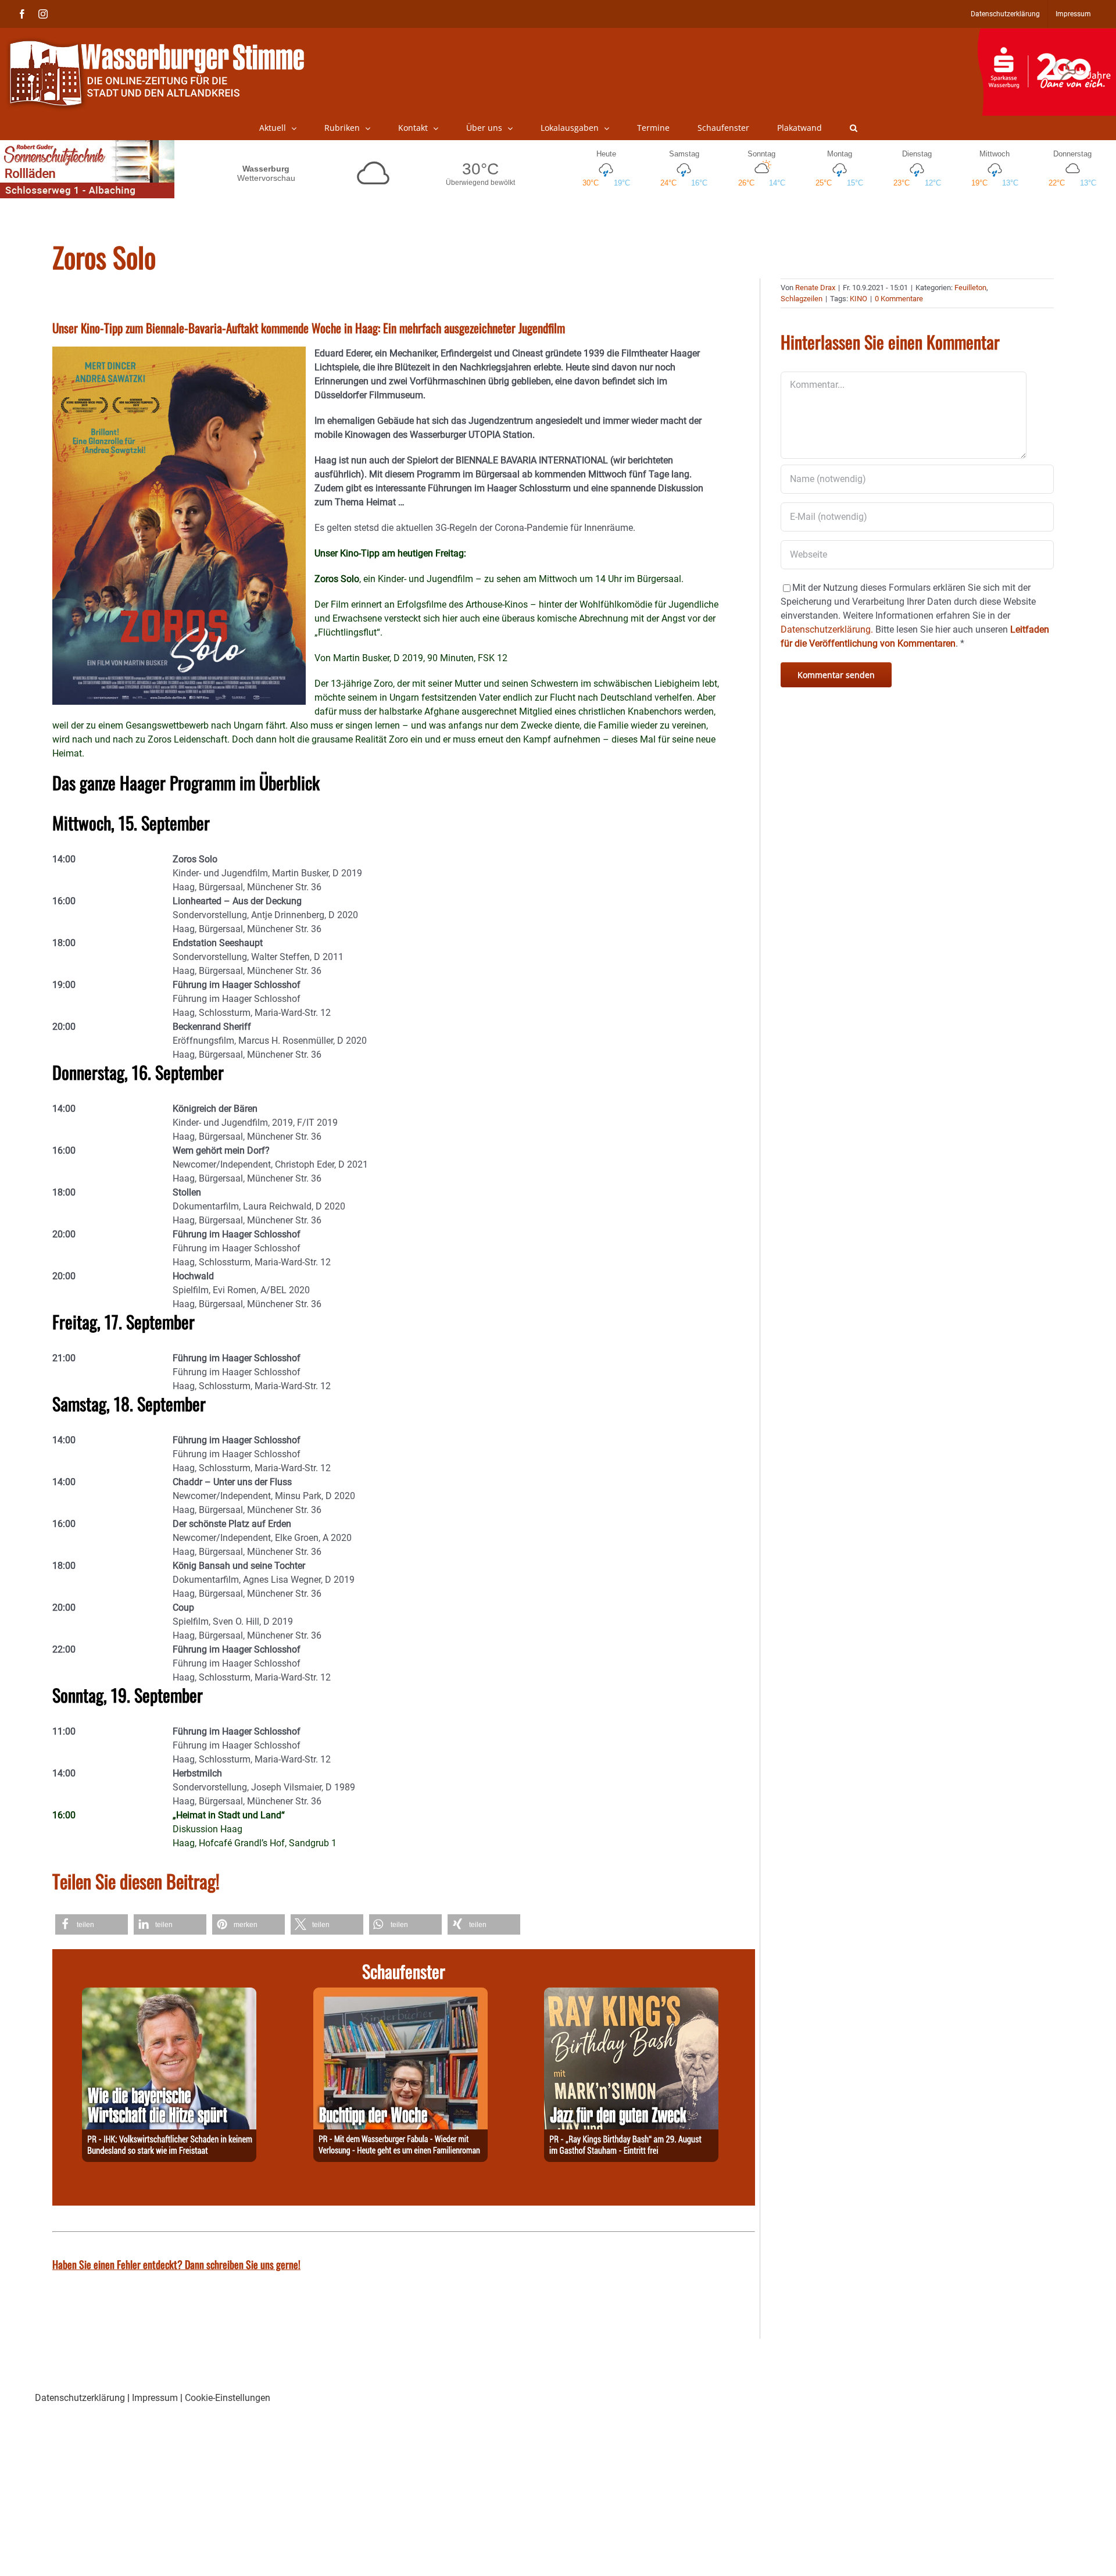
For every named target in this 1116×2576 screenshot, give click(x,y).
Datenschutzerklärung (80, 2398)
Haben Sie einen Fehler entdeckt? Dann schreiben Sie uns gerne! (176, 2264)
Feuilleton (970, 288)
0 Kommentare (899, 299)
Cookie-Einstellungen (228, 2398)
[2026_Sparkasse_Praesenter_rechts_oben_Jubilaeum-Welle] (1047, 34)
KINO (859, 299)
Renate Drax (815, 288)
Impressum (155, 2398)
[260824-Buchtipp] (400, 1994)
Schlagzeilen (802, 299)
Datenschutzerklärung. (827, 629)
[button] (854, 128)
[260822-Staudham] (631, 1994)
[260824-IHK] (169, 1994)
